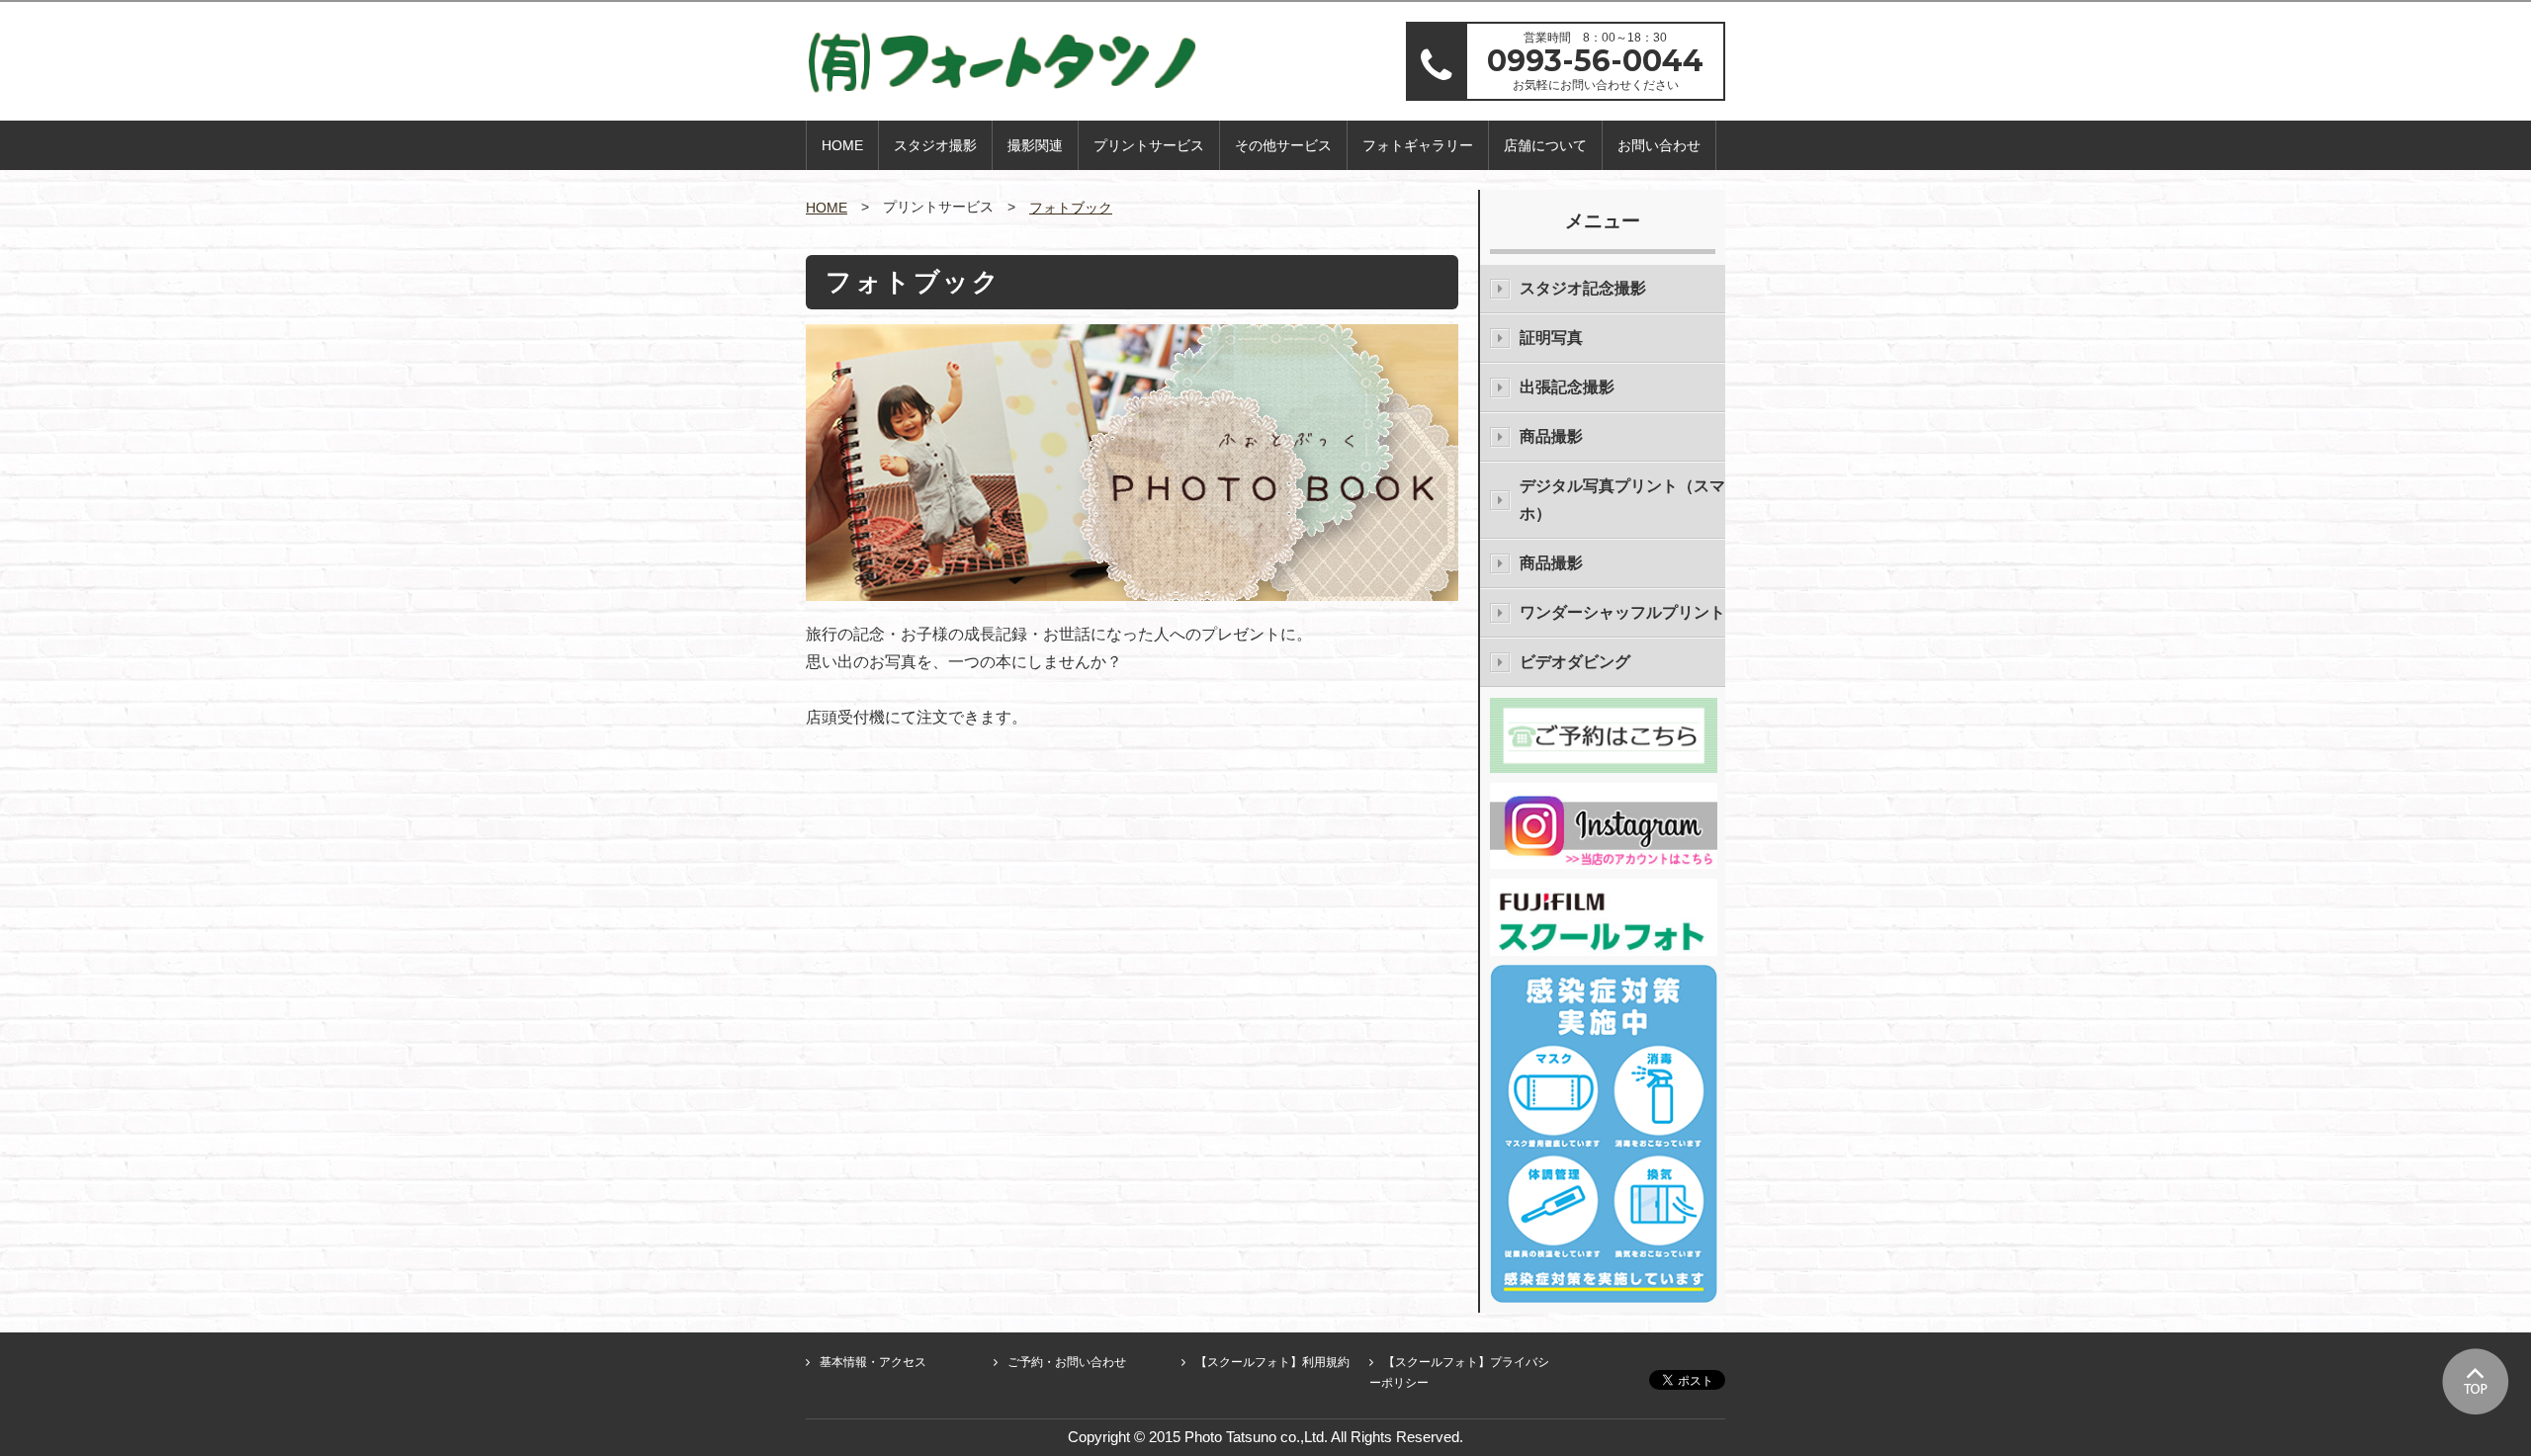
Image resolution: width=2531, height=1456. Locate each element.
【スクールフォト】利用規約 (1272, 1362)
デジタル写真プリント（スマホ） (1622, 500)
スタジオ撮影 (935, 145)
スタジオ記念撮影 (1583, 288)
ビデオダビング (1575, 662)
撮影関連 (1035, 145)
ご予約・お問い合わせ (1067, 1362)
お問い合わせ (1659, 145)
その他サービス (1283, 145)
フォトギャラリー (1418, 145)
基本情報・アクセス (873, 1362)
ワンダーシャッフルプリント (1622, 612)
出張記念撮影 (1567, 387)
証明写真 (1551, 338)
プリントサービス (1149, 145)
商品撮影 (1551, 436)
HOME (842, 145)
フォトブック (1071, 208)
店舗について (1545, 145)
